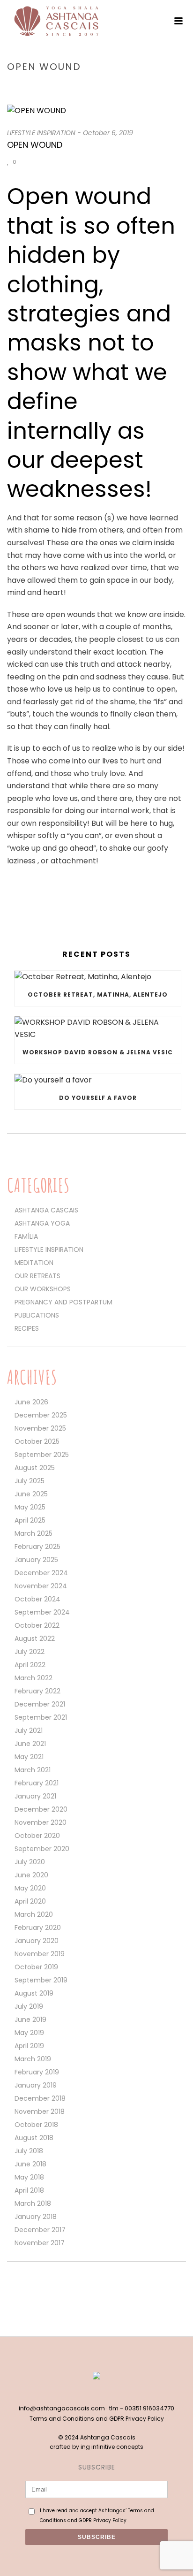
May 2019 (29, 2033)
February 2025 (37, 1547)
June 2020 (31, 1875)
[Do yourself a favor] (98, 1080)
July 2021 (29, 1730)
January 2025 (36, 1560)
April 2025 (30, 1520)
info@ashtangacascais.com (62, 2408)
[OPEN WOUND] (96, 111)
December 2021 (40, 1704)
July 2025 (30, 1481)
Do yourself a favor (98, 1098)
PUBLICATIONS (37, 1315)
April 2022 (30, 1665)
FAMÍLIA (26, 1236)
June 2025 (31, 1494)
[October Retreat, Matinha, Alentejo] (98, 977)
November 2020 (41, 1822)
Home (37, 87)
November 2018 (40, 2111)
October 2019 (36, 1967)
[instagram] (106, 2393)
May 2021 (29, 1757)
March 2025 (33, 1533)
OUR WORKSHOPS (43, 1289)
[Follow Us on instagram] (27, 2288)
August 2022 (35, 1639)
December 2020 (41, 1809)
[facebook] (87, 2393)
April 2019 (29, 2046)
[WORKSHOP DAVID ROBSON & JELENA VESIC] (98, 1029)
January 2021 (35, 1796)
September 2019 (41, 1980)
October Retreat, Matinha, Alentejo (98, 995)
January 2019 (36, 2085)
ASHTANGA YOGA (42, 1223)
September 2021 (41, 1717)
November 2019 (40, 1954)
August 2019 (34, 1993)
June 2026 (31, 1402)
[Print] (48, 162)
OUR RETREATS (37, 1276)
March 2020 (34, 1914)
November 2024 (41, 1586)
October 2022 (37, 1625)
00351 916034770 (149, 2408)
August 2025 (35, 1468)
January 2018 (36, 2217)
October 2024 (37, 1599)
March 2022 (33, 1678)
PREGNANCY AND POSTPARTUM (63, 1302)
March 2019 (33, 2059)
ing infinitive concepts (112, 2447)
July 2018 (29, 2151)
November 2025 (40, 1428)
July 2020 (30, 1862)
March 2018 (33, 2203)
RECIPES (27, 1328)
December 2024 (41, 1573)
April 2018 (29, 2190)
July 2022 (30, 1652)
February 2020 (38, 1928)
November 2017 (40, 2243)
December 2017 (40, 2230)
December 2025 (41, 1415)
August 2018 (34, 2138)
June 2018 (30, 2164)
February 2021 (37, 1783)
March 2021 (33, 1770)
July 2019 (29, 2006)
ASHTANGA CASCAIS (46, 1210)
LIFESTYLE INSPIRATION (85, 87)
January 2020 (37, 1941)
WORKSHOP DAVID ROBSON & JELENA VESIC (98, 1052)
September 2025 (42, 1455)
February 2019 (37, 2072)
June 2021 (30, 1744)
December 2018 (40, 2098)
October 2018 (36, 2125)
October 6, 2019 (108, 133)
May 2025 (30, 1507)
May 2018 (29, 2177)
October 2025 (37, 1441)
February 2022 (37, 1691)
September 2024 (42, 1612)
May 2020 (30, 1888)
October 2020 (37, 1836)
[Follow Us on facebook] (11, 2288)
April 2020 (30, 1901)
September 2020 (42, 1849)
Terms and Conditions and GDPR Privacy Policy (97, 2419)
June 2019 (30, 2020)
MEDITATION (34, 1263)
